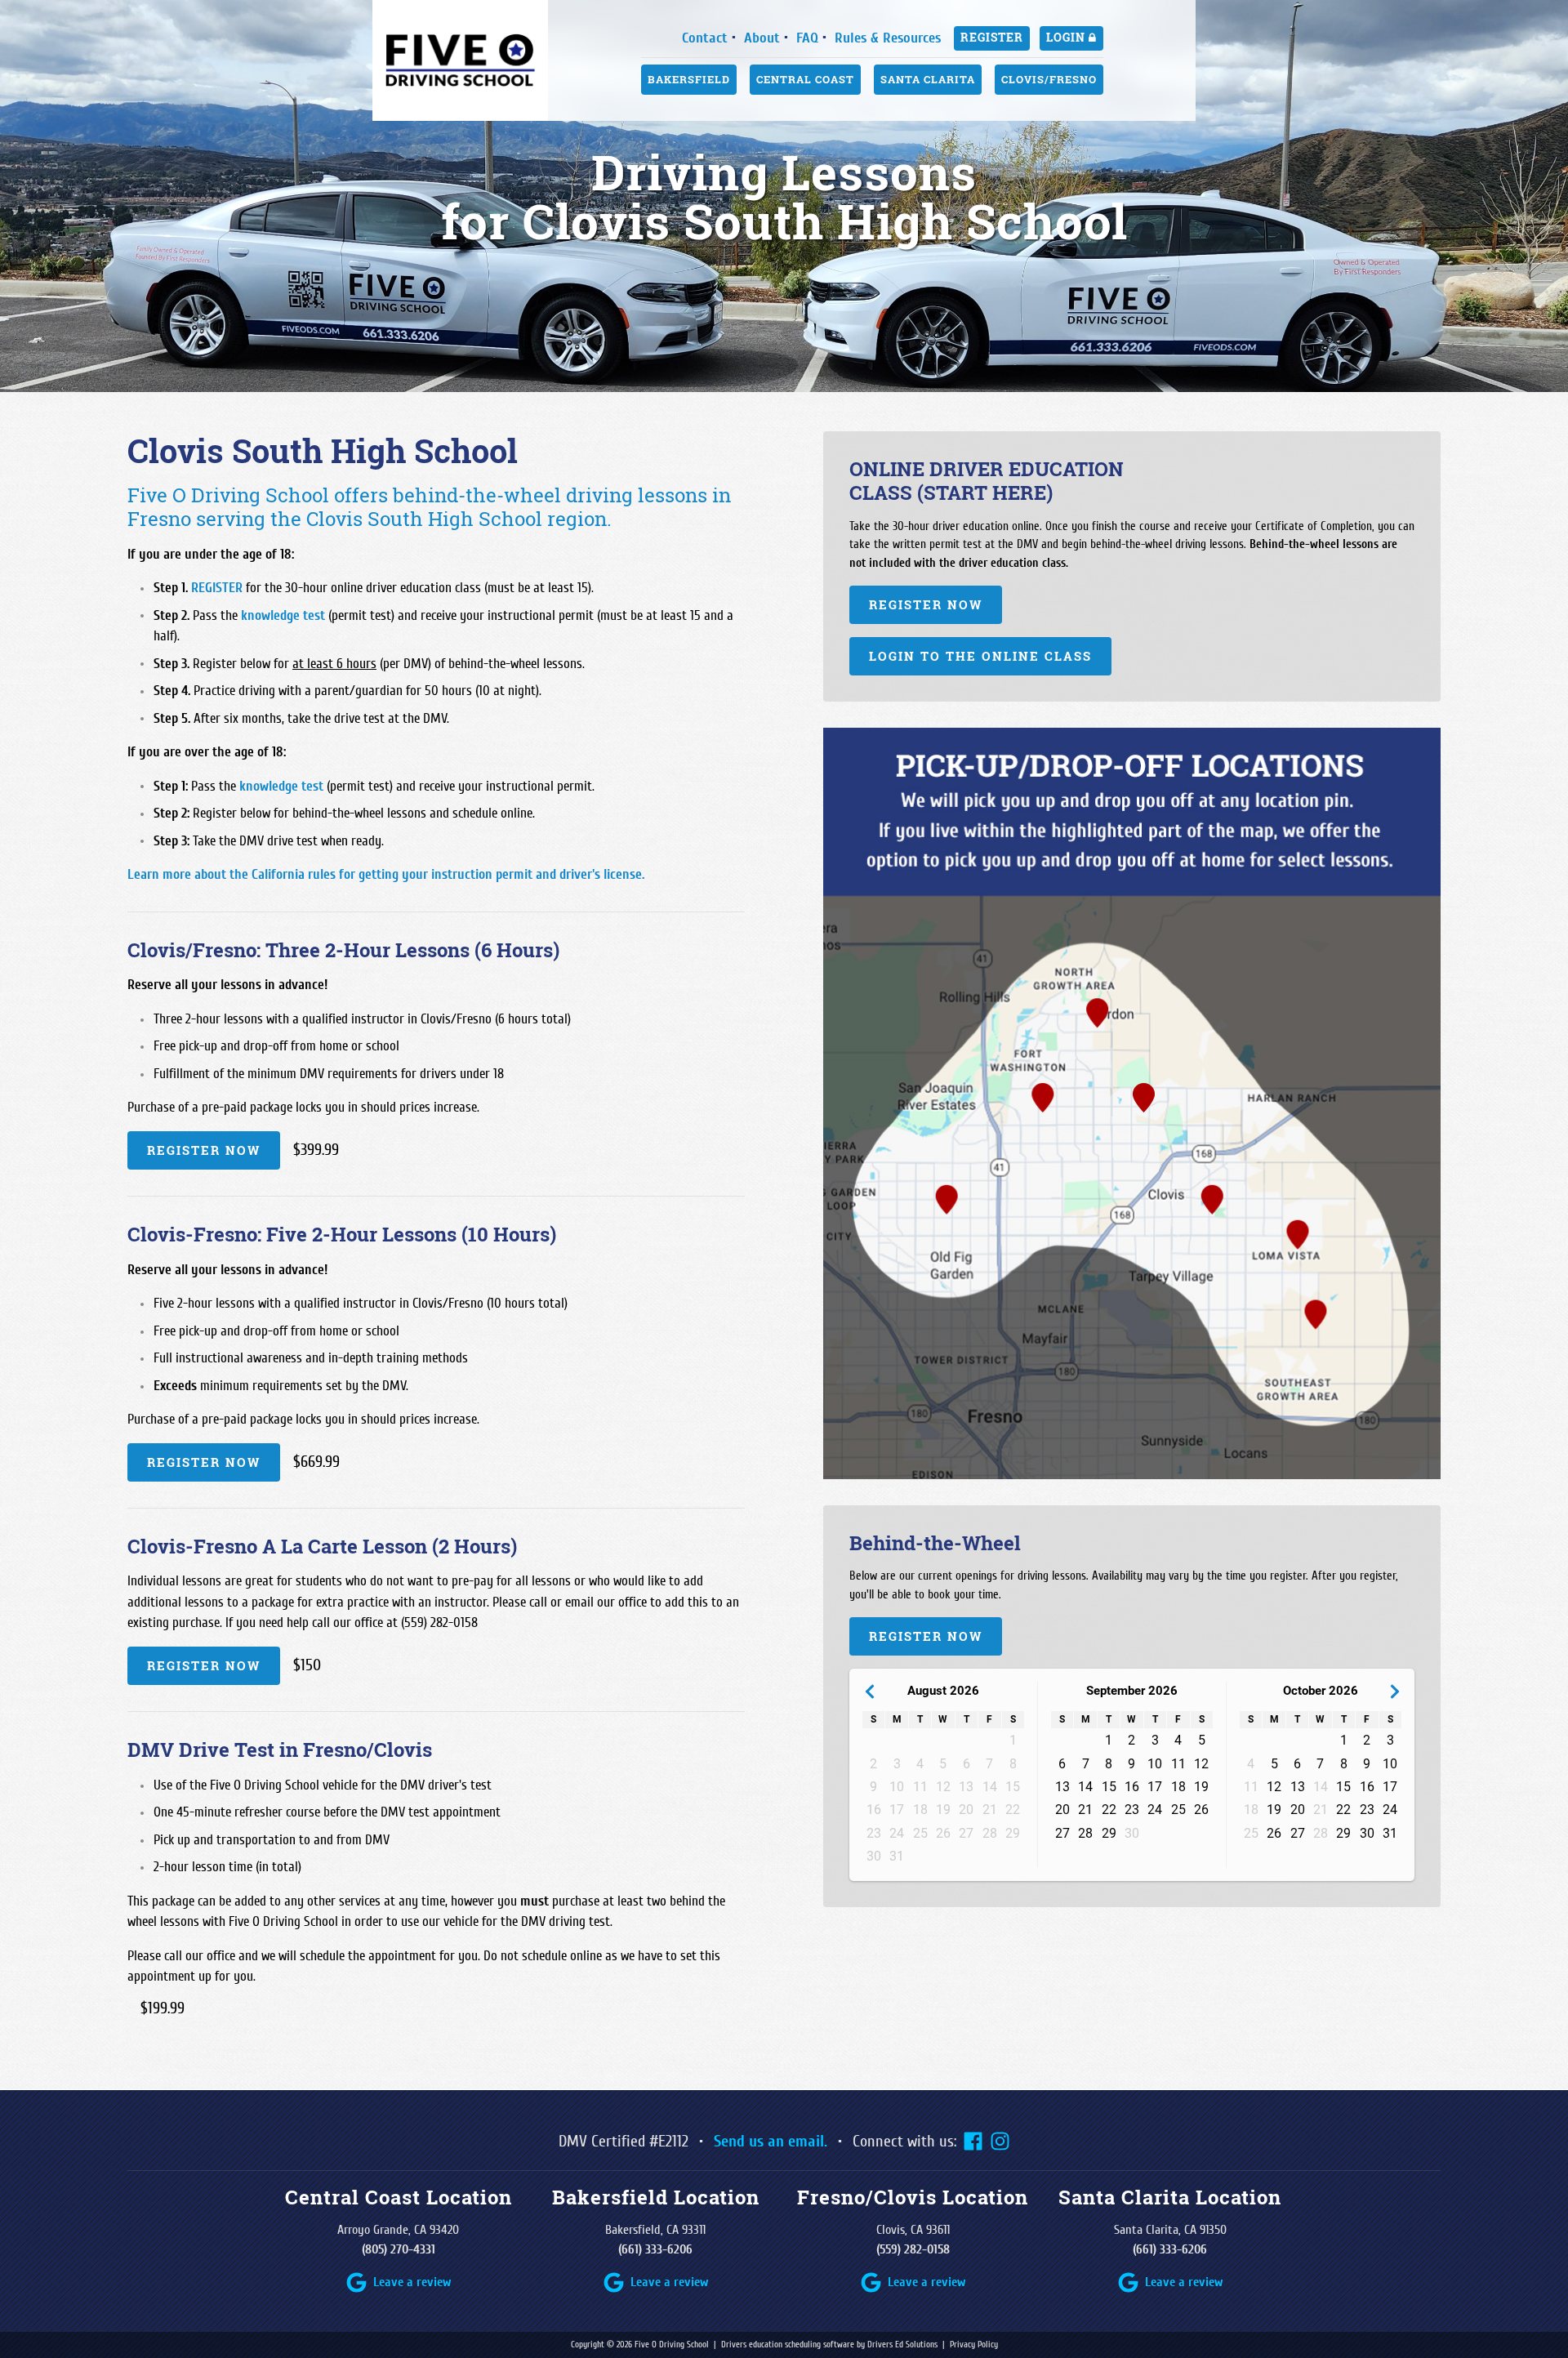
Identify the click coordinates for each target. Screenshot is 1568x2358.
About (762, 38)
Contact (705, 38)
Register (992, 38)
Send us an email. (771, 2141)
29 (1109, 1833)
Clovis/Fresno (1049, 79)
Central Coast (805, 79)
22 (1109, 1810)
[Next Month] (1394, 1691)
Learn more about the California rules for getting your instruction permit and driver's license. (386, 874)
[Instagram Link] (1000, 2141)
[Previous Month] (869, 1691)
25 (1178, 1810)
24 (1155, 1810)
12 (1201, 1764)
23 (1132, 1810)
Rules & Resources (888, 38)
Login (1067, 38)
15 (1109, 1787)
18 (1178, 1787)
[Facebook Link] (973, 2141)
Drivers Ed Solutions (902, 2345)
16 (1132, 1787)
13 (1062, 1787)
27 (1062, 1833)
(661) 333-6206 (655, 2249)
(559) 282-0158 (913, 2249)
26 (1201, 1810)
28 (1085, 1833)
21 (1085, 1810)
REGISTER (217, 588)
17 (1155, 1787)
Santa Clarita (928, 79)
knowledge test (283, 615)
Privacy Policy (974, 2345)
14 (1085, 1787)
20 (1062, 1810)
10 (1155, 1764)
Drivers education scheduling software (788, 2345)
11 (1178, 1764)
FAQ (807, 38)
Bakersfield (689, 79)
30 (1367, 1833)
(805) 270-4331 (399, 2249)
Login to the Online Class (980, 656)
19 (1201, 1787)
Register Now (204, 1150)
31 (1390, 1833)
